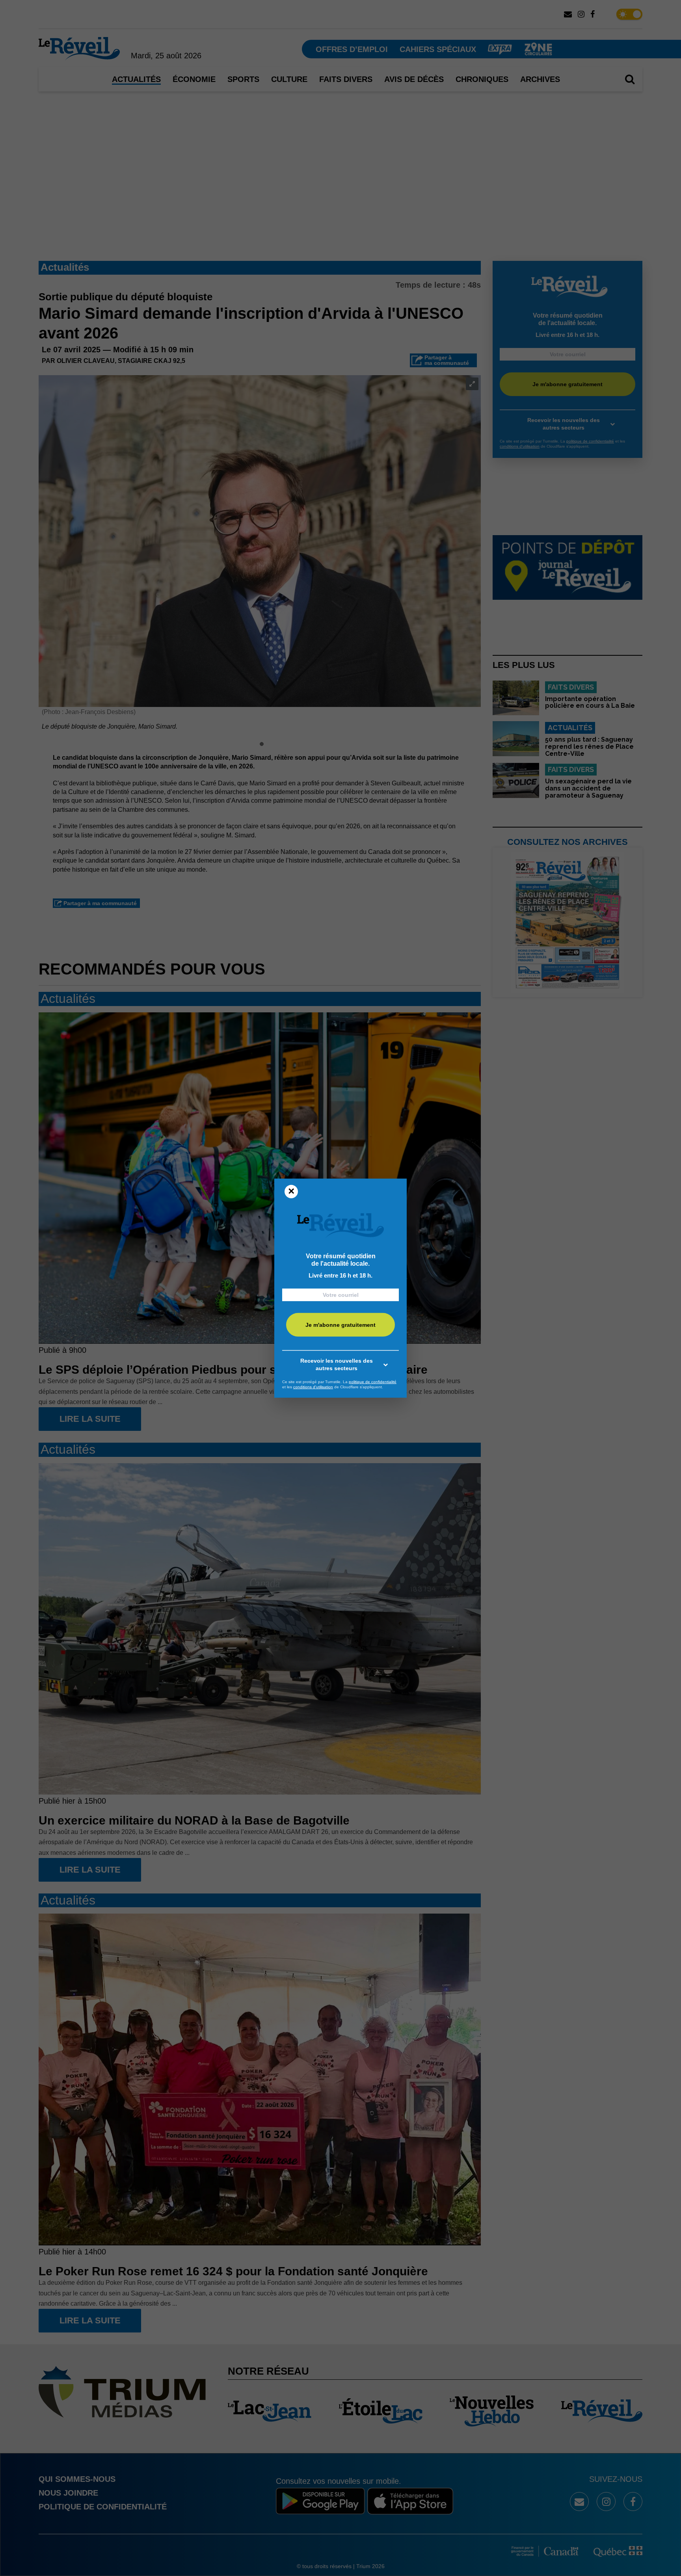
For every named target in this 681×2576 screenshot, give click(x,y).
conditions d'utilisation (313, 1387)
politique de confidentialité (373, 1382)
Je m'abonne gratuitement (340, 1325)
